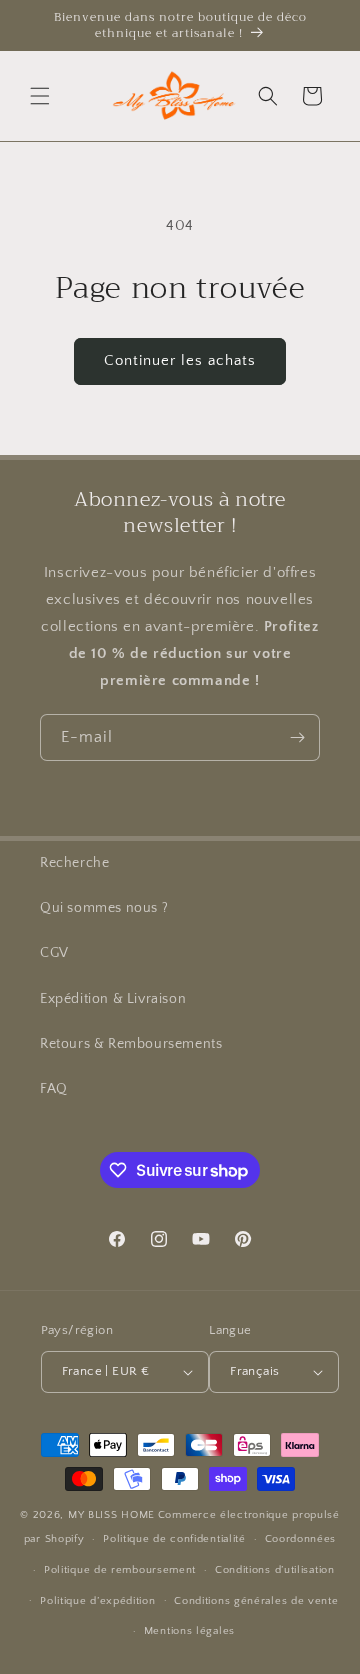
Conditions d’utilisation (275, 1570)
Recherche (74, 863)
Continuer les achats (180, 360)
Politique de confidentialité (174, 1539)
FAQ (54, 1089)
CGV (54, 953)
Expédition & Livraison (113, 999)
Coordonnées (301, 1539)
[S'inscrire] (297, 737)
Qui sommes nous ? (104, 908)
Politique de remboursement (120, 1570)
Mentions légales (189, 1631)
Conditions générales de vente (256, 1601)
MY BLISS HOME (111, 1515)
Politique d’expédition (97, 1601)
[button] (40, 96)
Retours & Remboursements (131, 1044)
